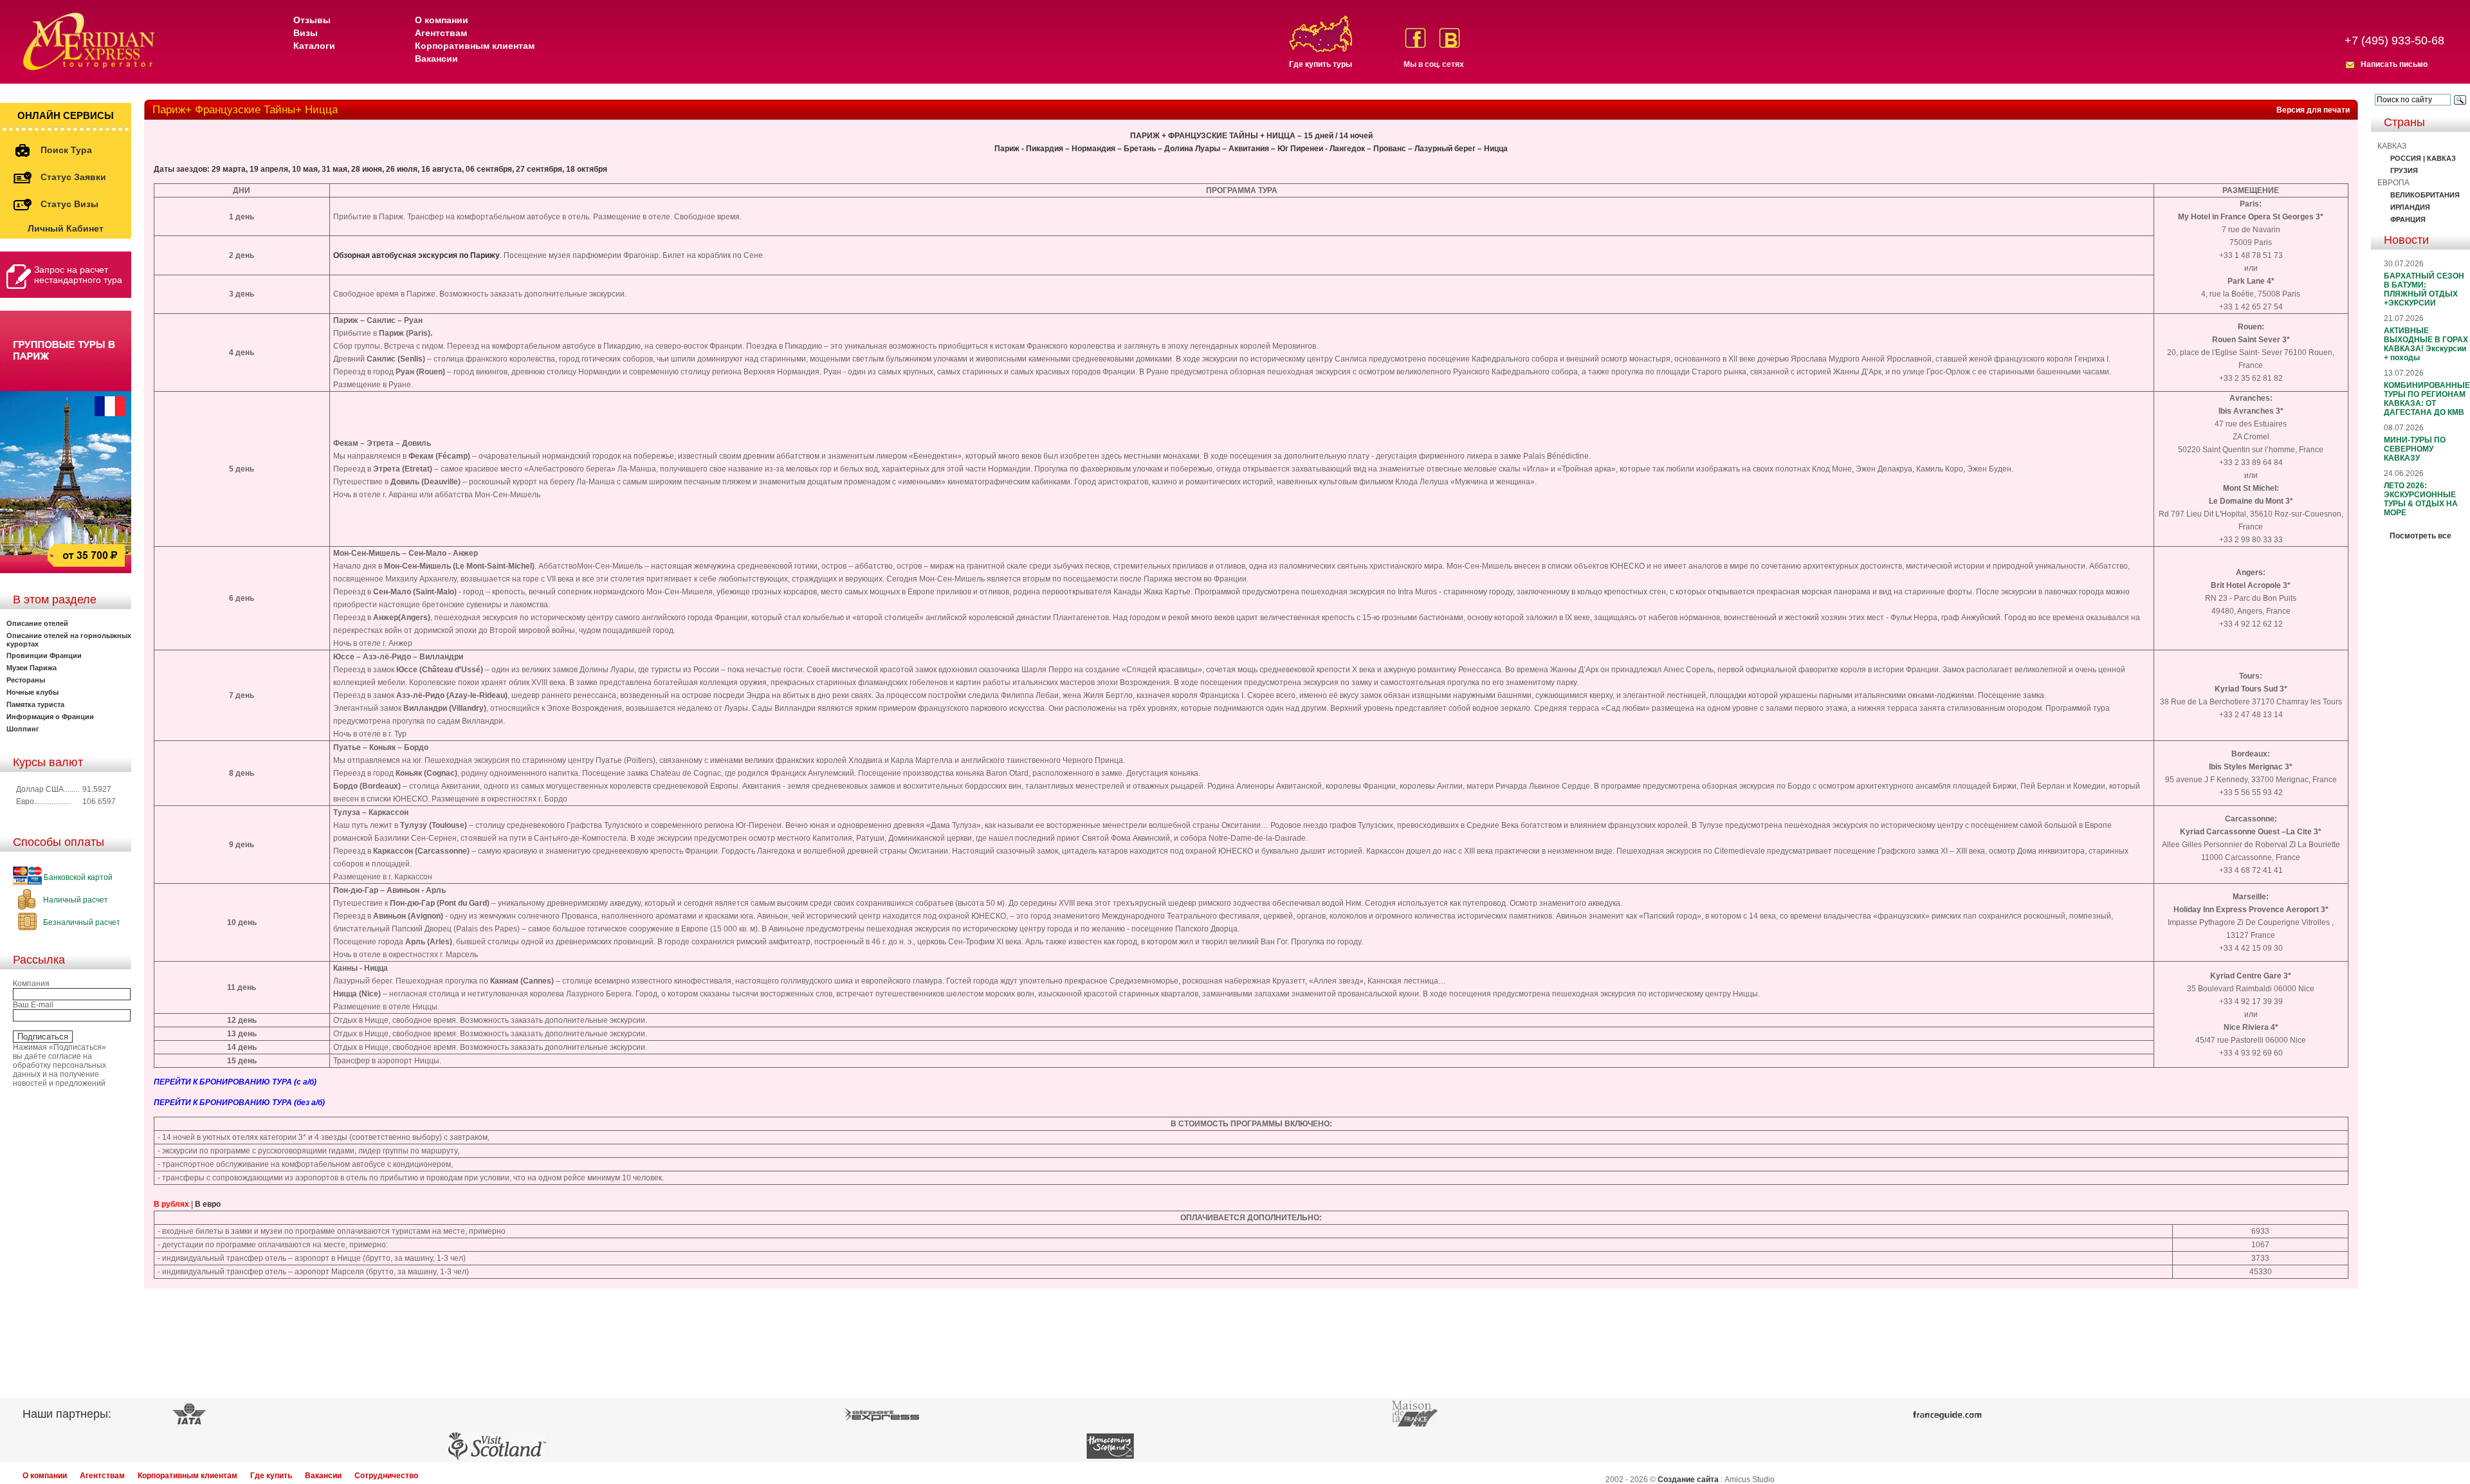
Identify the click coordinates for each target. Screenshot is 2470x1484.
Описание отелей (37, 623)
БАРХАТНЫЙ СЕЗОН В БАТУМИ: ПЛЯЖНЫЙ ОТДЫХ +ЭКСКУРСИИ (2424, 289)
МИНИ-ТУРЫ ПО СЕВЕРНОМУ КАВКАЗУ (2415, 449)
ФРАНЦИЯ (2408, 219)
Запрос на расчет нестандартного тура (78, 275)
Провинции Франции (44, 655)
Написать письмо (2394, 64)
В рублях (171, 1204)
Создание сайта (1688, 1479)
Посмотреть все (2420, 536)
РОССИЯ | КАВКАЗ (2423, 158)
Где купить (271, 1476)
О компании (442, 20)
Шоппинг (23, 729)
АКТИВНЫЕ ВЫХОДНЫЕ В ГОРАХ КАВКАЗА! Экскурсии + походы (2426, 344)
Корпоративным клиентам (475, 46)
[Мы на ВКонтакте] (1450, 38)
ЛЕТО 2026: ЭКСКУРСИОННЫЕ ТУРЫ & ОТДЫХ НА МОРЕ (2421, 499)
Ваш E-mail (33, 1005)
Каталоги (314, 46)
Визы (306, 33)
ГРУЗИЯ (2404, 170)
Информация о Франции (50, 717)
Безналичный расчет (81, 922)
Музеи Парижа (32, 668)
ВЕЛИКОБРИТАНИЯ (2425, 195)
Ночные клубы (32, 692)
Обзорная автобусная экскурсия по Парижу (416, 255)
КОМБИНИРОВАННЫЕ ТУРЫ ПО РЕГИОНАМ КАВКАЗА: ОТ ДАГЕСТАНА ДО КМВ (2427, 399)
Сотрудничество (386, 1476)
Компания (31, 984)
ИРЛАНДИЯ (2410, 207)
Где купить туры (1321, 64)
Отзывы (312, 20)
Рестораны (26, 680)
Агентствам (441, 33)
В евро (208, 1204)
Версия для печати (2313, 110)
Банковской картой (77, 877)
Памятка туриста (35, 704)
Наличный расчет (75, 900)
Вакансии (436, 59)
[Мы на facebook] (1415, 38)
